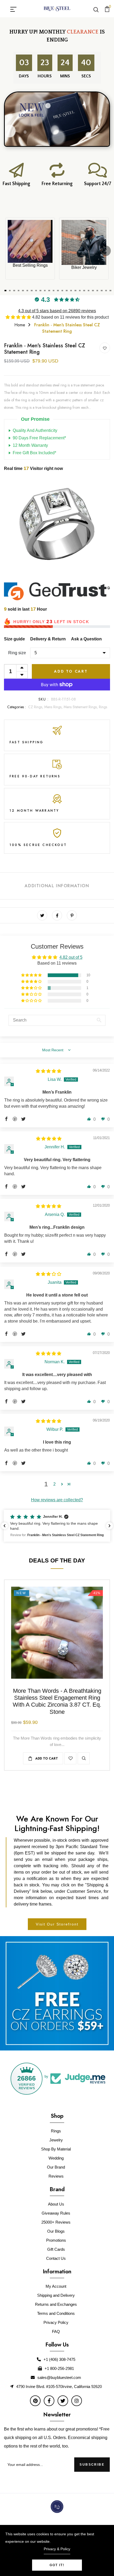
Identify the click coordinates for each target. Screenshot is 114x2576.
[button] (19, 317)
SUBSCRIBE (92, 2465)
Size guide (14, 639)
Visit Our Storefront (57, 1924)
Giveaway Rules (56, 2213)
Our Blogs (56, 2231)
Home (20, 325)
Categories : (16, 707)
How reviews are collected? (57, 1500)
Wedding (56, 2158)
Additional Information (57, 886)
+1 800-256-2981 (59, 2368)
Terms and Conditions (56, 2313)
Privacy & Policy (57, 2549)
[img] (49, 1071)
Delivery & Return (48, 639)
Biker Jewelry (84, 267)
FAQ (56, 2331)
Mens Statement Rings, (81, 707)
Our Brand (56, 2167)
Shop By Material (56, 2149)
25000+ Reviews (56, 2222)
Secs (86, 76)
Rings (103, 707)
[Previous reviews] (5, 1526)
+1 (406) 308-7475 (59, 2359)
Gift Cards (56, 2249)
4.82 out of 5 (71, 957)
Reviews (56, 2176)
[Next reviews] (109, 1526)
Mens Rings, (54, 707)
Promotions (56, 2240)
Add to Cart (71, 671)
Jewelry (56, 2140)
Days (25, 76)
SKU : (44, 699)
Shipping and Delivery (56, 2295)
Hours (45, 76)
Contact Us (56, 2258)
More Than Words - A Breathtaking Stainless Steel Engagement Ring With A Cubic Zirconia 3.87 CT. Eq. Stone (57, 1701)
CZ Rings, (36, 707)
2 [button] (54, 1484)
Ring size (17, 653)
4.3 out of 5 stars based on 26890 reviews (57, 311)
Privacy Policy (56, 2322)
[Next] (106, 251)
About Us (56, 2204)
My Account (56, 2286)
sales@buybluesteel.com (59, 2377)
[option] (57, 527)
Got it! (57, 2565)
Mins (66, 76)
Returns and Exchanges (56, 2304)
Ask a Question (86, 639)
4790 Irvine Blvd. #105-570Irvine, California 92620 (59, 2387)
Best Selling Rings (30, 265)
